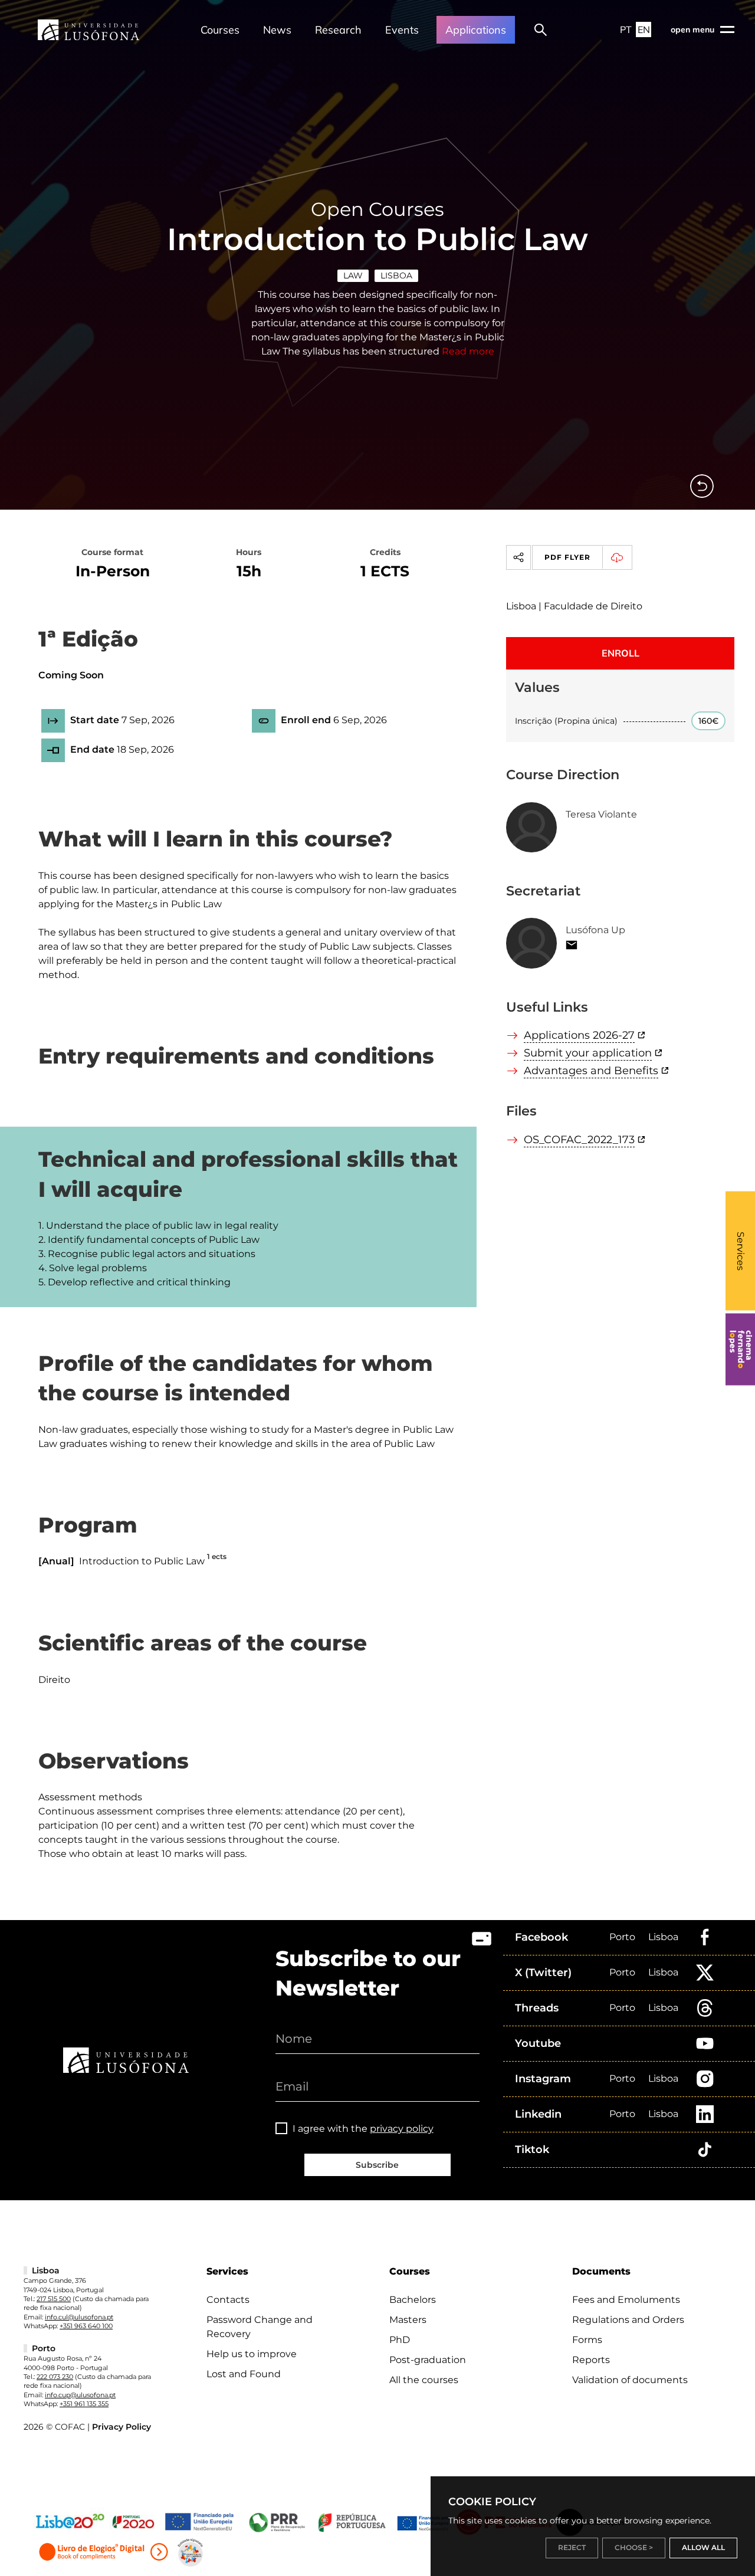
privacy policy (402, 2129)
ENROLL (621, 653)
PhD (400, 2340)
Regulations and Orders (628, 2320)
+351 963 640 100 (86, 2326)
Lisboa (396, 275)
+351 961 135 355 (84, 2404)
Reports (591, 2360)
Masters (408, 2320)
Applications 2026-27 (579, 1035)
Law (353, 275)
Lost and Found (244, 2374)
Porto (622, 1937)
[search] (541, 29)
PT (626, 29)
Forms (587, 2340)
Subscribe (377, 2165)
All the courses (424, 2380)
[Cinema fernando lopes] (740, 1349)
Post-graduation (428, 2360)
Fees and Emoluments (626, 2300)
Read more (468, 351)
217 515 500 (54, 2299)
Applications (476, 30)
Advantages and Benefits (591, 1071)
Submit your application (588, 1053)
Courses (220, 30)
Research (338, 30)
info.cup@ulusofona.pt (80, 2395)
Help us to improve (252, 2354)
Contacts (228, 2300)
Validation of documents (630, 2380)
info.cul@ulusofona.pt (79, 2317)
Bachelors (413, 2300)
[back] (702, 486)
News (277, 30)
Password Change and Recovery (260, 2327)
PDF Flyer (567, 557)
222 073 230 (55, 2377)
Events (402, 30)
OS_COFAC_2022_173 (579, 1140)
